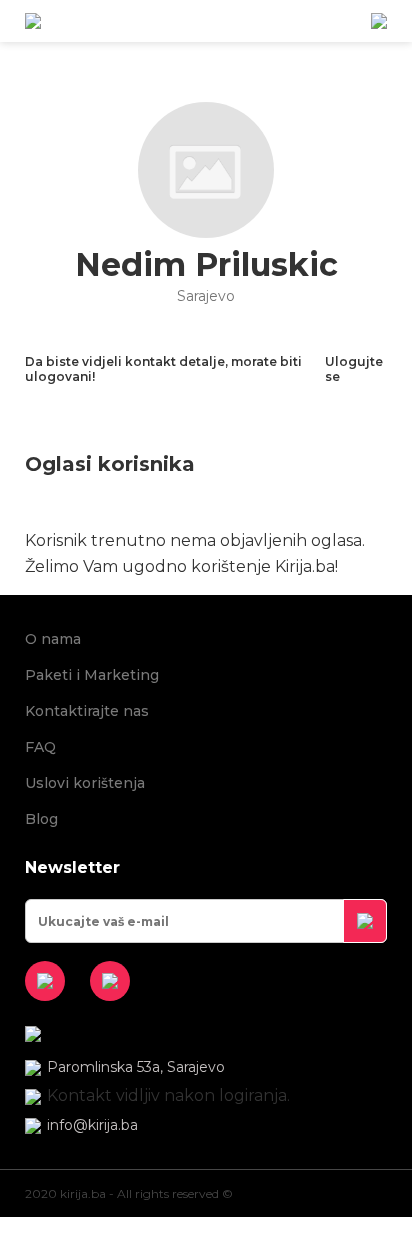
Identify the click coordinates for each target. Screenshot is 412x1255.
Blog (41, 819)
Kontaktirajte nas (87, 711)
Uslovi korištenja (85, 783)
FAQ (40, 747)
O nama (53, 639)
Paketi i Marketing (92, 675)
